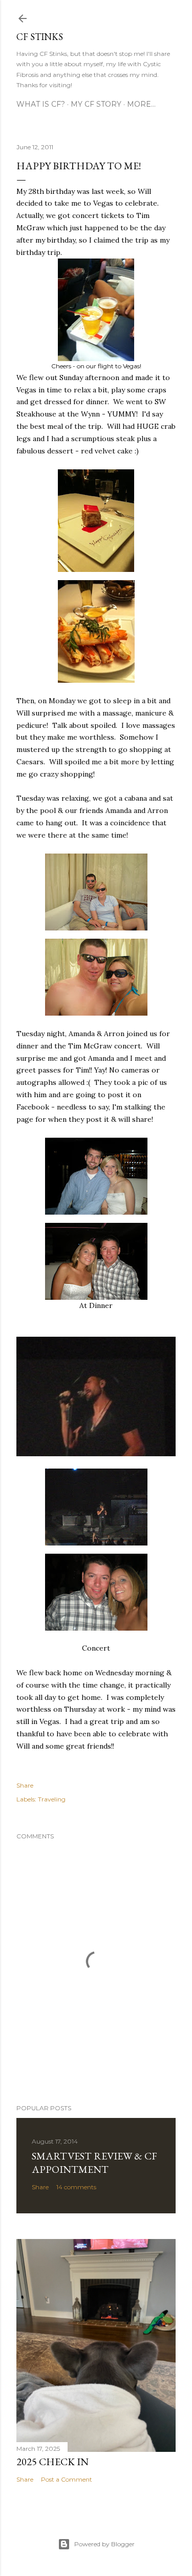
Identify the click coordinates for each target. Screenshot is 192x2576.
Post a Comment (67, 2479)
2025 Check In (52, 2462)
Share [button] (25, 1785)
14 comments (76, 2187)
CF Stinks (40, 37)
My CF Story (96, 104)
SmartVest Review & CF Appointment (94, 2163)
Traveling (52, 1799)
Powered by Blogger (104, 2544)
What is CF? (41, 104)
